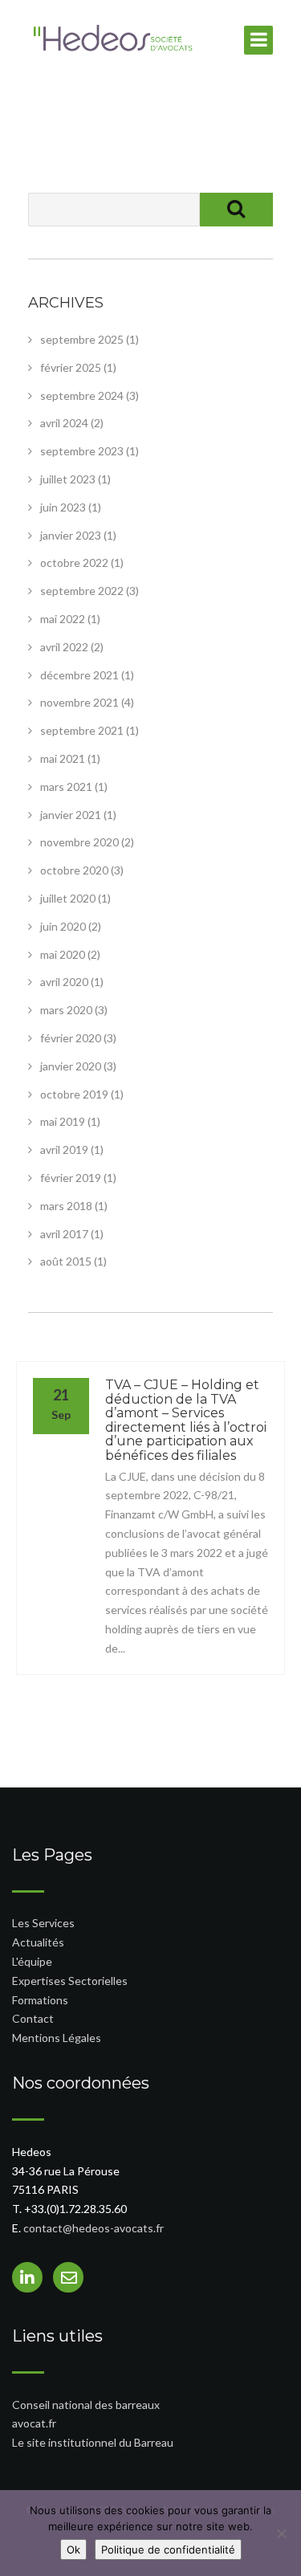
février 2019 (71, 1178)
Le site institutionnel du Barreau (93, 2442)
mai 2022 (63, 619)
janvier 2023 (71, 535)
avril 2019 (64, 1149)
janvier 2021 (71, 815)
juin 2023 (63, 507)
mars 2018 (66, 1206)
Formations (40, 2000)
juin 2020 (63, 926)
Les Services (43, 1923)
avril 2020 (64, 982)
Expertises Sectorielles (70, 1981)
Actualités (38, 1942)
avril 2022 (64, 647)
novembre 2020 (79, 842)
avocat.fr (34, 2423)
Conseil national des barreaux (86, 2405)
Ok (73, 2550)
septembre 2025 (82, 339)
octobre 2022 (74, 562)
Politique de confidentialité (168, 2550)
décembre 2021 (79, 675)
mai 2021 (63, 758)
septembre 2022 (82, 591)
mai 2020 (63, 954)
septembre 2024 (82, 395)
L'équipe (32, 1961)
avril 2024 (64, 423)
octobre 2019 (74, 1094)
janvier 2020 (71, 1066)
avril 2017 (64, 1234)
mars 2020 (66, 1010)
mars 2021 (66, 787)
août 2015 (66, 1261)
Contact (33, 2018)
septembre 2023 (82, 451)
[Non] (281, 2533)
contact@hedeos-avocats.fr (94, 2228)
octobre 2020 (74, 870)
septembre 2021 (82, 730)
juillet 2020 (68, 898)
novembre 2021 (79, 702)
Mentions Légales (57, 2038)
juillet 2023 (68, 479)
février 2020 (71, 1038)
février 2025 (71, 367)
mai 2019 (63, 1121)
